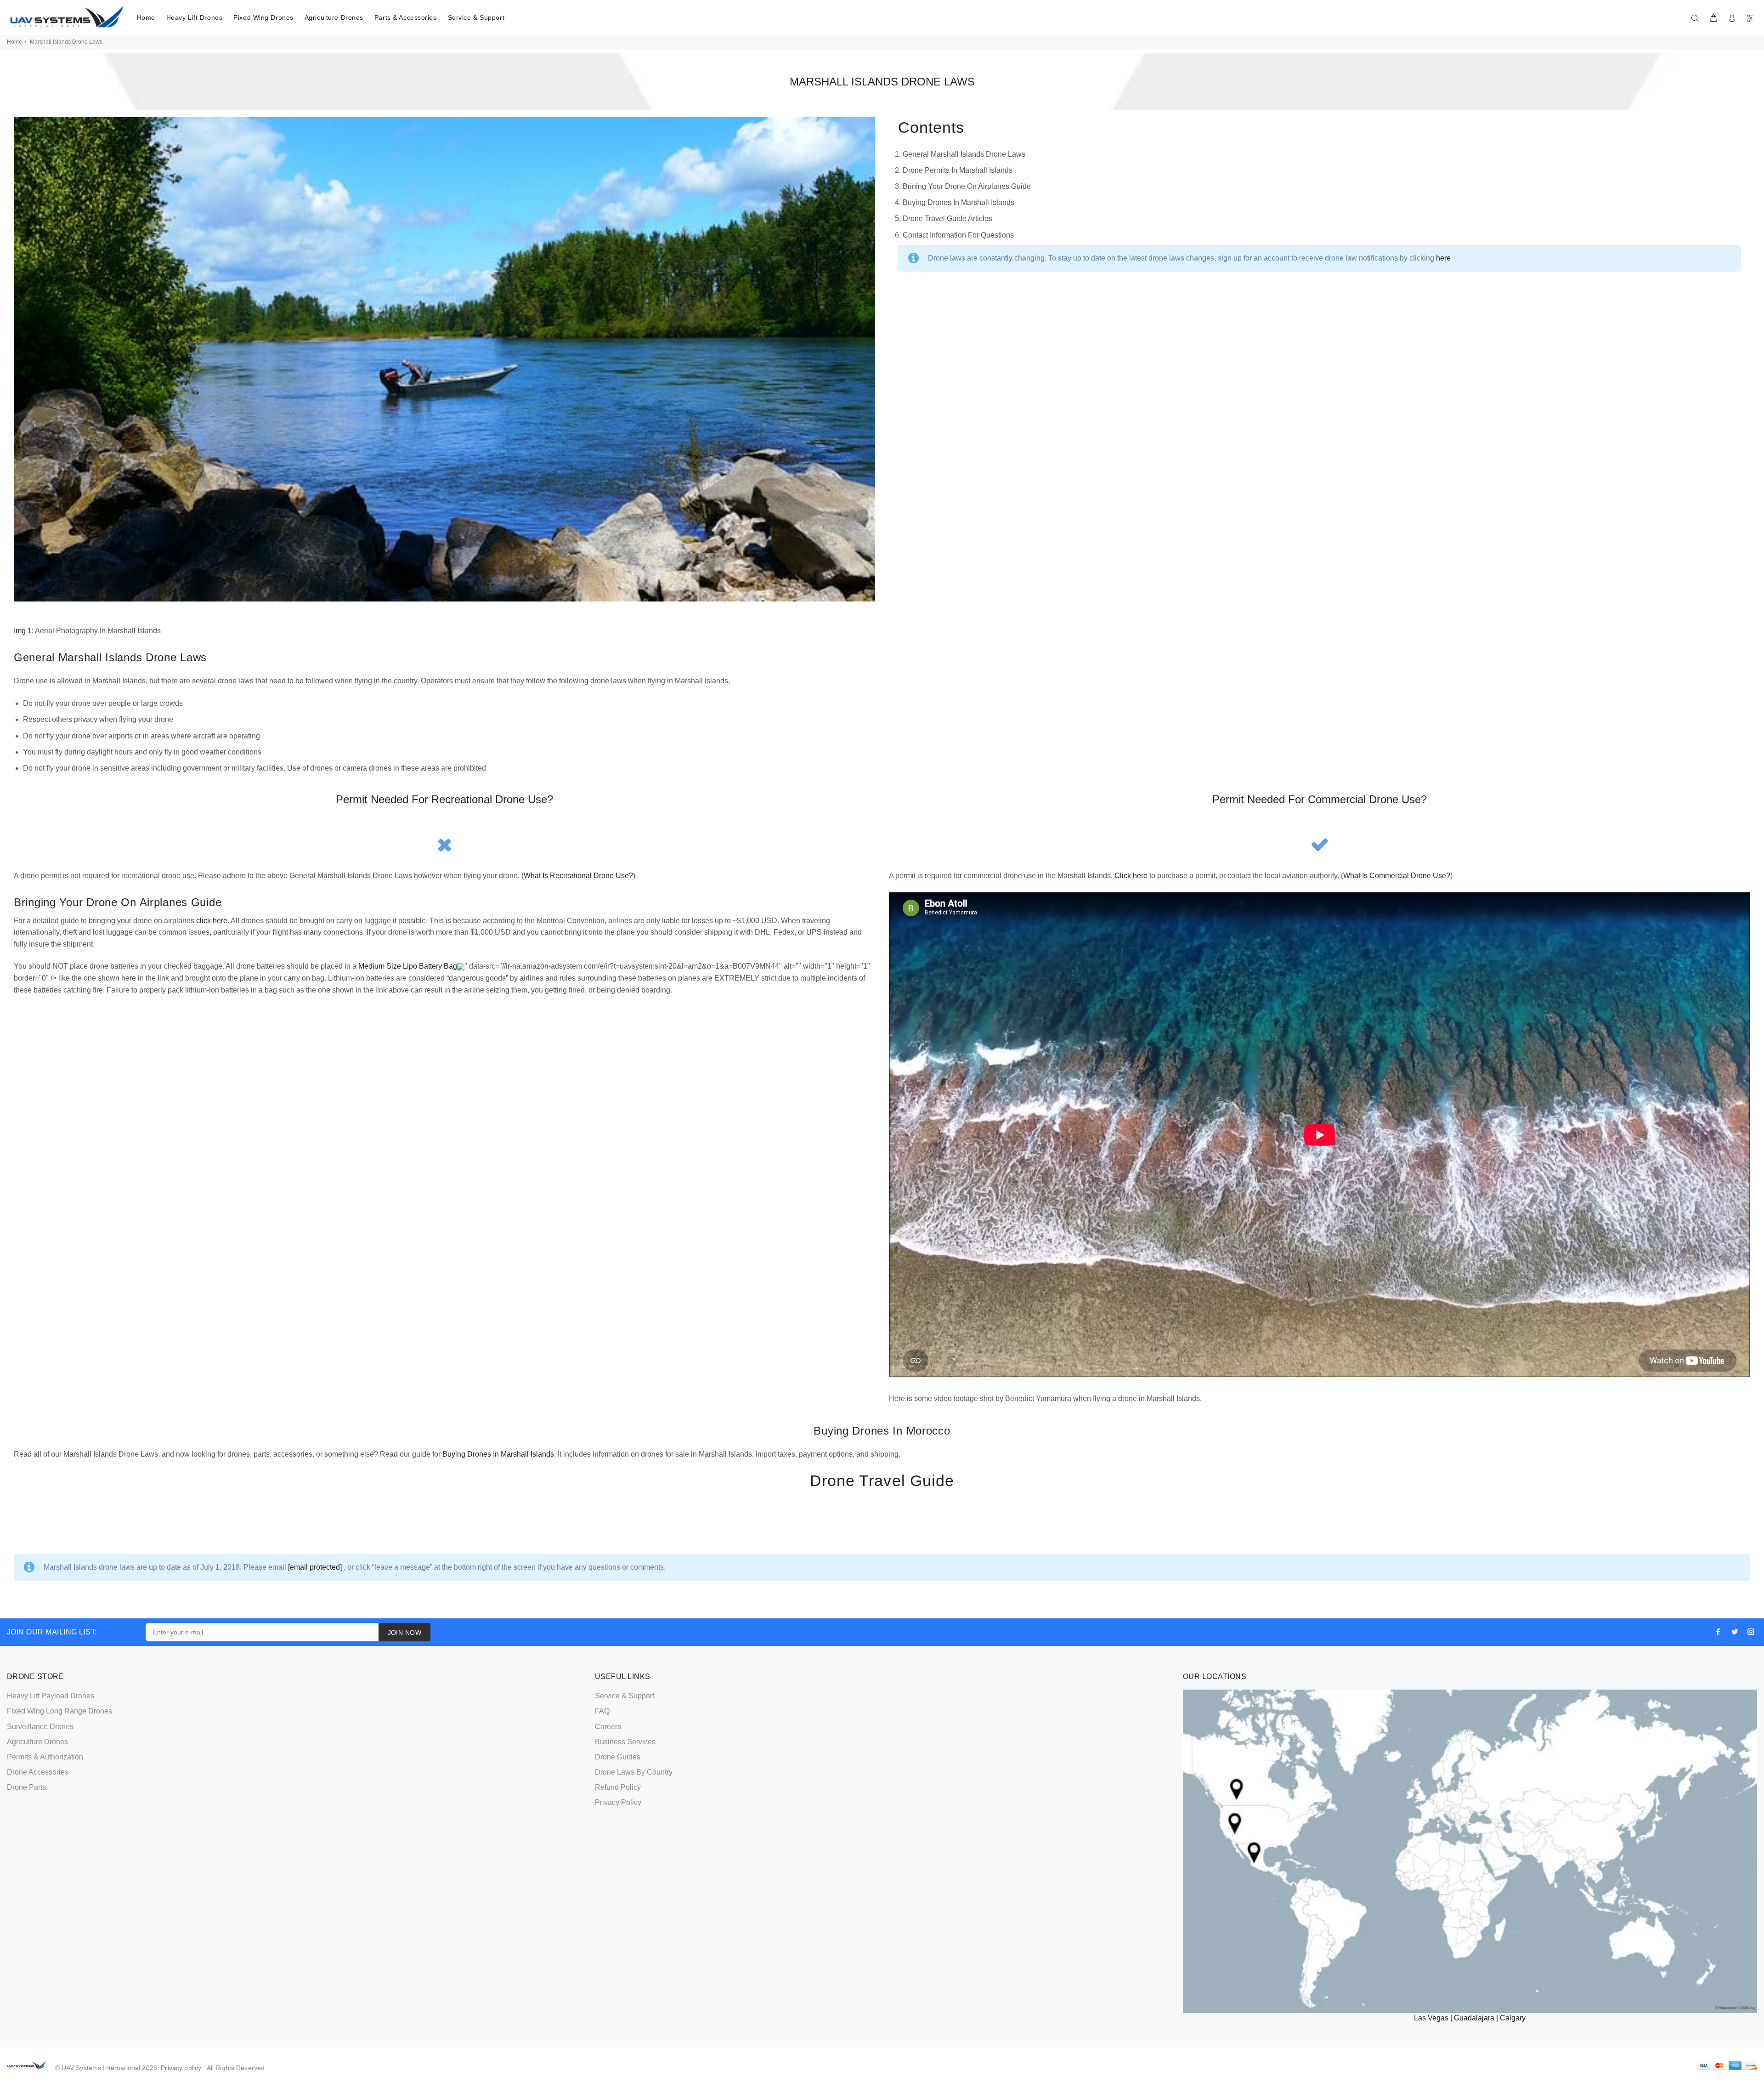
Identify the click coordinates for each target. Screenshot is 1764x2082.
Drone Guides (618, 1757)
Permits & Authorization (45, 1757)
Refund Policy (618, 1787)
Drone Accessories (38, 1772)
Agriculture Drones (334, 17)
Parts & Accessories (406, 17)
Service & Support (476, 17)
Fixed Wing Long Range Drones (59, 1711)
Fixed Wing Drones (263, 17)
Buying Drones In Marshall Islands (498, 1454)
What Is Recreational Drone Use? (578, 876)
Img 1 (23, 631)
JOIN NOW (404, 1633)
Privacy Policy (618, 1802)
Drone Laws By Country (634, 1772)
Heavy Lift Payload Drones (51, 1696)
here (1443, 258)
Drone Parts (26, 1787)
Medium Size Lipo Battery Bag (408, 966)
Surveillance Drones (40, 1727)
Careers (608, 1727)
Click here (1131, 876)
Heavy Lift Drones (195, 17)
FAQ (602, 1711)
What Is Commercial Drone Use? (1397, 876)
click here (212, 921)
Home (146, 17)
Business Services (625, 1742)
